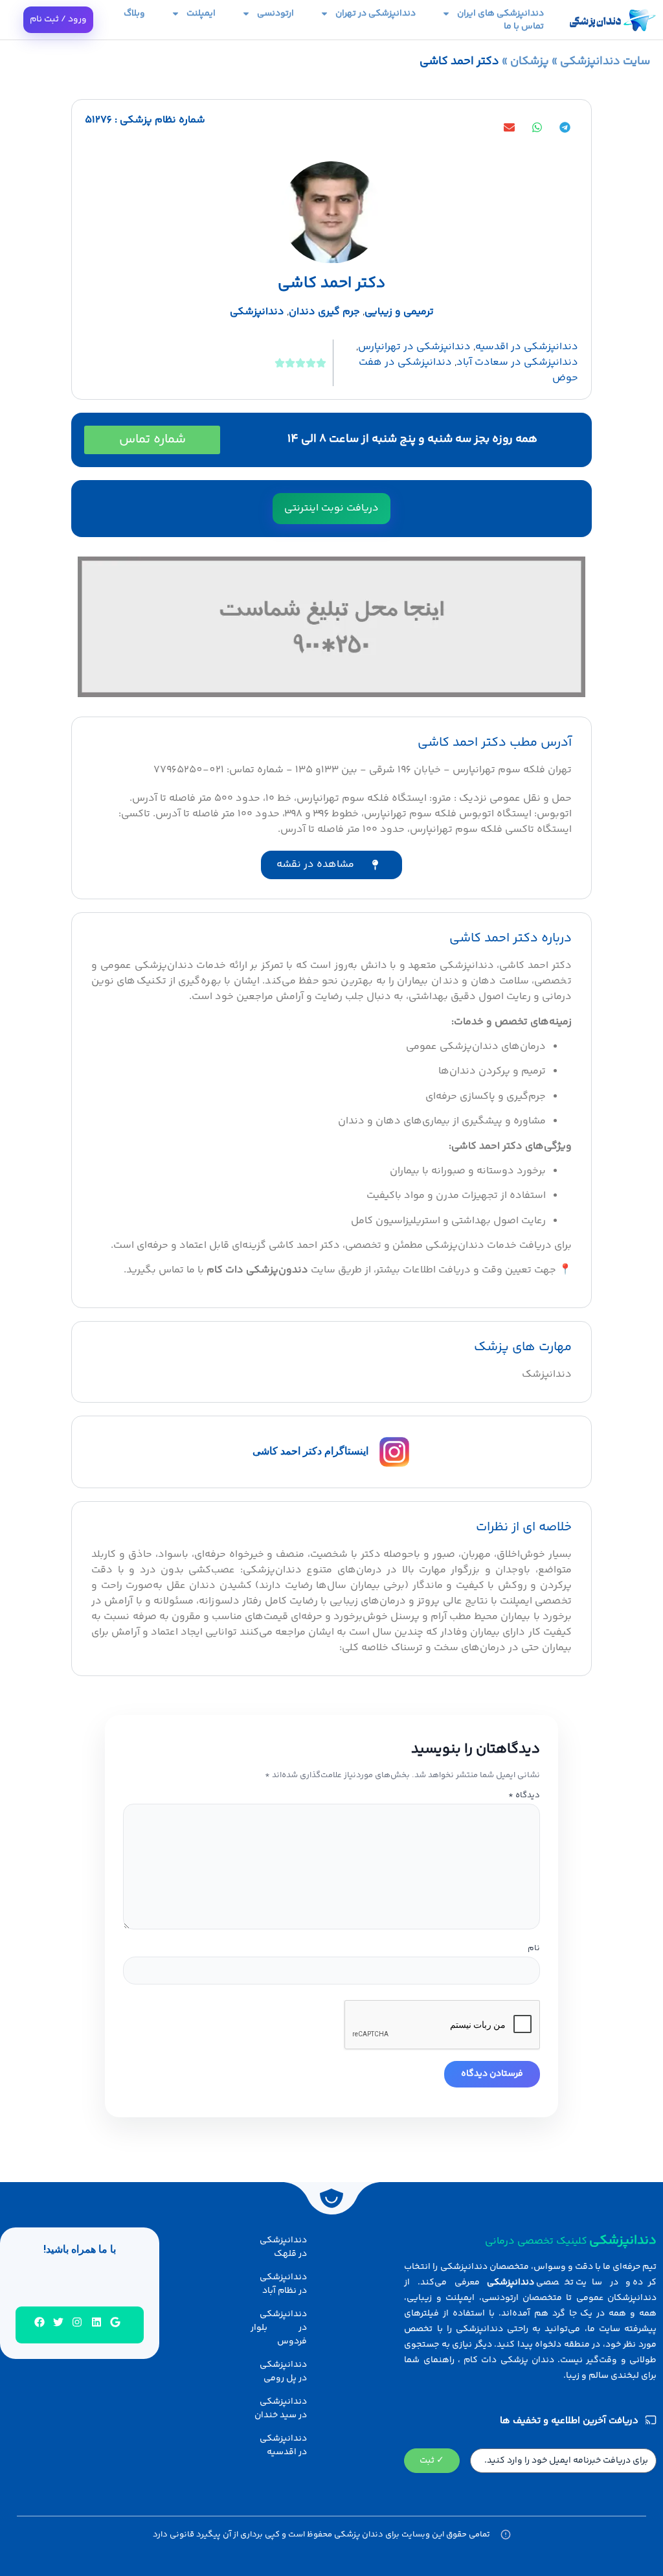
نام (534, 1949)
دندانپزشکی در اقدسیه (527, 347)
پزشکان (530, 62)
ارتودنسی (275, 14)
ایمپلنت (201, 14)
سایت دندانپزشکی (605, 62)
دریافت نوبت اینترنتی (331, 508)
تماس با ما (524, 27)
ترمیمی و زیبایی (399, 312)
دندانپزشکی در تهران (376, 14)
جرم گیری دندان (324, 312)
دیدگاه (524, 1796)
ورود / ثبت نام (58, 19)
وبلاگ (134, 14)
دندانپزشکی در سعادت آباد (517, 362)
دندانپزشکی (257, 312)
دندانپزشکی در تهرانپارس (414, 347)
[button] (564, 127)
